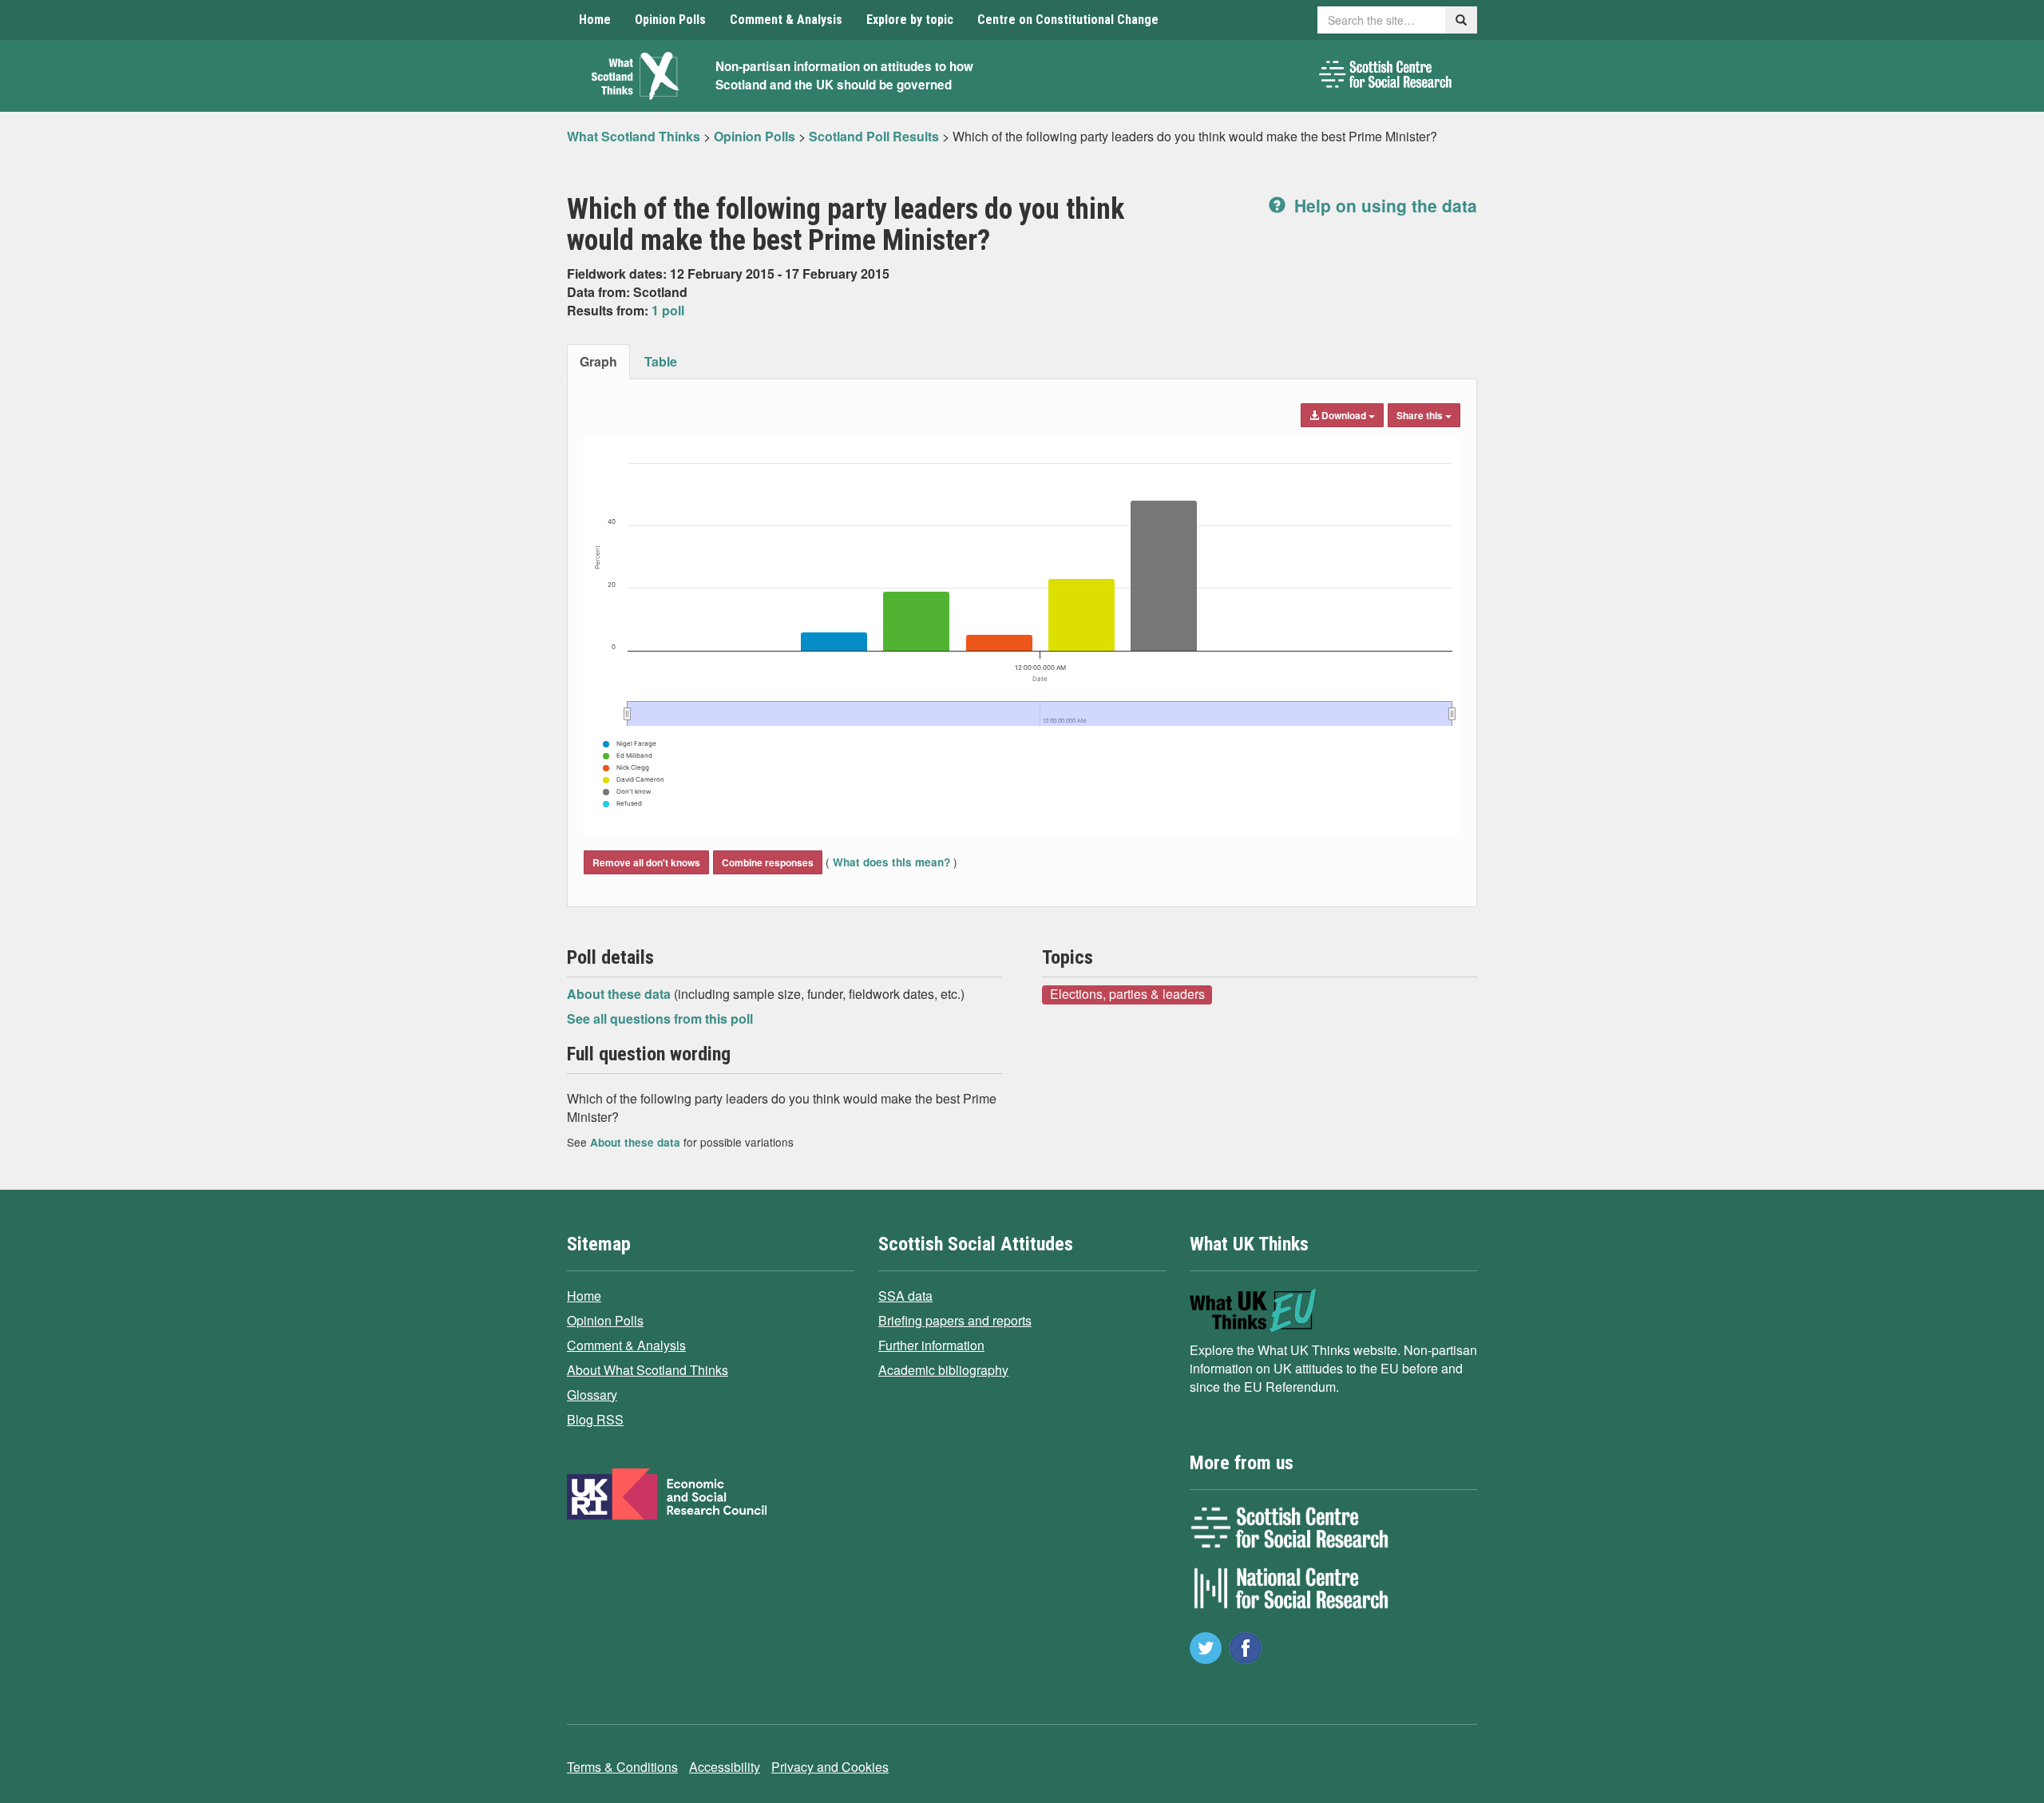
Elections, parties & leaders (1127, 994)
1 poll (668, 310)
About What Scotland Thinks (648, 1370)
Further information (931, 1345)
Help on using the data (1383, 205)
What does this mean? (891, 862)
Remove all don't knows (646, 862)
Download (1344, 415)
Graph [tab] (598, 361)
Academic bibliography (943, 1370)
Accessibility (725, 1767)
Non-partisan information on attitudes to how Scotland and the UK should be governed (844, 75)
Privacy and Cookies (830, 1767)
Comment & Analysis (786, 20)
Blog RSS (595, 1419)
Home (595, 20)
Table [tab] (661, 361)
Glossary (592, 1395)
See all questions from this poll (660, 1018)
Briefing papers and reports (955, 1320)
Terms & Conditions (622, 1767)
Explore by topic (910, 20)
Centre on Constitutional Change (1068, 20)
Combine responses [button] (768, 862)
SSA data (905, 1296)
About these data (620, 994)
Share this (1421, 415)
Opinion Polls (670, 20)
